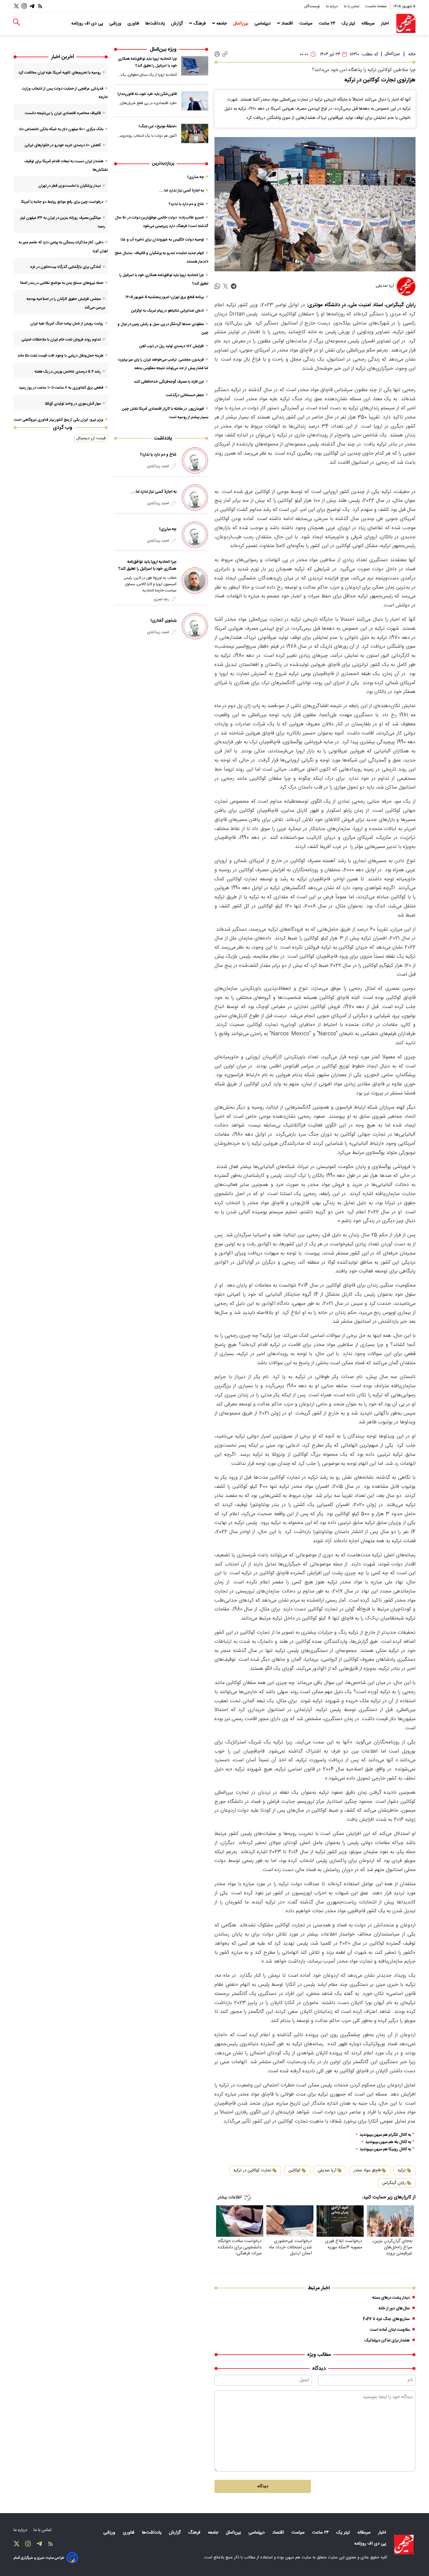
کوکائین (294, 2170)
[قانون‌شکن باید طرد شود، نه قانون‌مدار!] (195, 101)
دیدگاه (263, 2486)
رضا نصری (161, 599)
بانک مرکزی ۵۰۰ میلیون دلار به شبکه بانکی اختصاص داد (61, 129)
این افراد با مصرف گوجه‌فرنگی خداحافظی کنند (169, 382)
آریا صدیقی (327, 2170)
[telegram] (234, 287)
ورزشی (116, 24)
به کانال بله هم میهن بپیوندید (388, 2142)
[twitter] (225, 287)
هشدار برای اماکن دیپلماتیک (387, 2341)
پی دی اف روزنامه (88, 24)
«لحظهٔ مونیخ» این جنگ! (158, 126)
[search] (16, 22)
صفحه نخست (376, 6)
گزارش (178, 24)
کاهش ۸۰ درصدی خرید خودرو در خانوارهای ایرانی (63, 145)
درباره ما (332, 6)
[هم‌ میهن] (404, 2545)
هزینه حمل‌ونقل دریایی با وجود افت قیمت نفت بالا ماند (60, 356)
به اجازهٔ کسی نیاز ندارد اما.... (182, 191)
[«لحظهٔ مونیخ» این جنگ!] (195, 133)
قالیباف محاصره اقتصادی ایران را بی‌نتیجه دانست (63, 113)
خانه (412, 54)
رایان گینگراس (394, 2183)
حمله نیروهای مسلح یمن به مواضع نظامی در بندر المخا (62, 283)
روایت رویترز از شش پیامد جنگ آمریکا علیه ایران (67, 324)
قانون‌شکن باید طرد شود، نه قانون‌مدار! (147, 94)
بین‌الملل (241, 24)
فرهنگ (200, 24)
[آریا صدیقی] (406, 286)
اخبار (386, 24)
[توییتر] (16, 6)
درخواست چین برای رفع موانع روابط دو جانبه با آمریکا (62, 202)
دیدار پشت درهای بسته (391, 2298)
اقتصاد (287, 24)
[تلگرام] (32, 6)
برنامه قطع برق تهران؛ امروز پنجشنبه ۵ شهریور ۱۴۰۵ (165, 297)
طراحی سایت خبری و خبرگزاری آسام (39, 2558)
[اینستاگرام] (24, 6)
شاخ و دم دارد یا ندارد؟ (186, 204)
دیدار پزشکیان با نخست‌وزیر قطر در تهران (70, 186)
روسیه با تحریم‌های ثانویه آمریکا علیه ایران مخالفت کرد (60, 73)
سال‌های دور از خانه (394, 2308)
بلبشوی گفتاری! (163, 621)
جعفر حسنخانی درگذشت (185, 395)
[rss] (40, 6)
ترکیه (402, 2170)
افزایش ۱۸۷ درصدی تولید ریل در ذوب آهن (172, 346)
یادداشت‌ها (156, 24)
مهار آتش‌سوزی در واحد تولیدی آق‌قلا (73, 404)
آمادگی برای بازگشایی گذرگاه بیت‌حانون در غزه (65, 267)
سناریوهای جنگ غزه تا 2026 (386, 2319)
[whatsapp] (217, 287)
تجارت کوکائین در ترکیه (252, 2170)
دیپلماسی (263, 24)
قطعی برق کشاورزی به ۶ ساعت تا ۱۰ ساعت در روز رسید (61, 388)
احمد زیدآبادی (158, 466)
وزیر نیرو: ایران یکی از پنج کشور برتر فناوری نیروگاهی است (59, 420)
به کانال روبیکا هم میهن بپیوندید (385, 2149)
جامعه (222, 24)
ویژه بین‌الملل (163, 50)
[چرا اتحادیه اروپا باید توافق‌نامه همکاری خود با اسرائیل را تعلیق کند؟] (195, 66)
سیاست (307, 24)
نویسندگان (312, 6)
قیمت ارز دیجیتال (91, 438)
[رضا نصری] (195, 581)
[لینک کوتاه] (225, 54)
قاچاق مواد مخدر (367, 2170)
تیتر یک (349, 24)
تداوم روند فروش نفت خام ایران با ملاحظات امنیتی (61, 340)
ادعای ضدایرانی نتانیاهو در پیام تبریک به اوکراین (168, 311)
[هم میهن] (406, 23)
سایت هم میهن (298, 2557)
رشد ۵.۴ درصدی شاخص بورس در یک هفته (68, 372)
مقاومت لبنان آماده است (390, 2330)
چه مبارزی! (195, 177)
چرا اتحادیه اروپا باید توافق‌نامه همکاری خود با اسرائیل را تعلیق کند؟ (147, 62)
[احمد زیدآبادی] (195, 460)
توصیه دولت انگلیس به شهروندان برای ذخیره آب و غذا (162, 240)
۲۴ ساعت (328, 24)
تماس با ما (352, 6)
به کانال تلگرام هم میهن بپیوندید (385, 2135)
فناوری (134, 24)
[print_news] (217, 54)
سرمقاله (369, 24)
